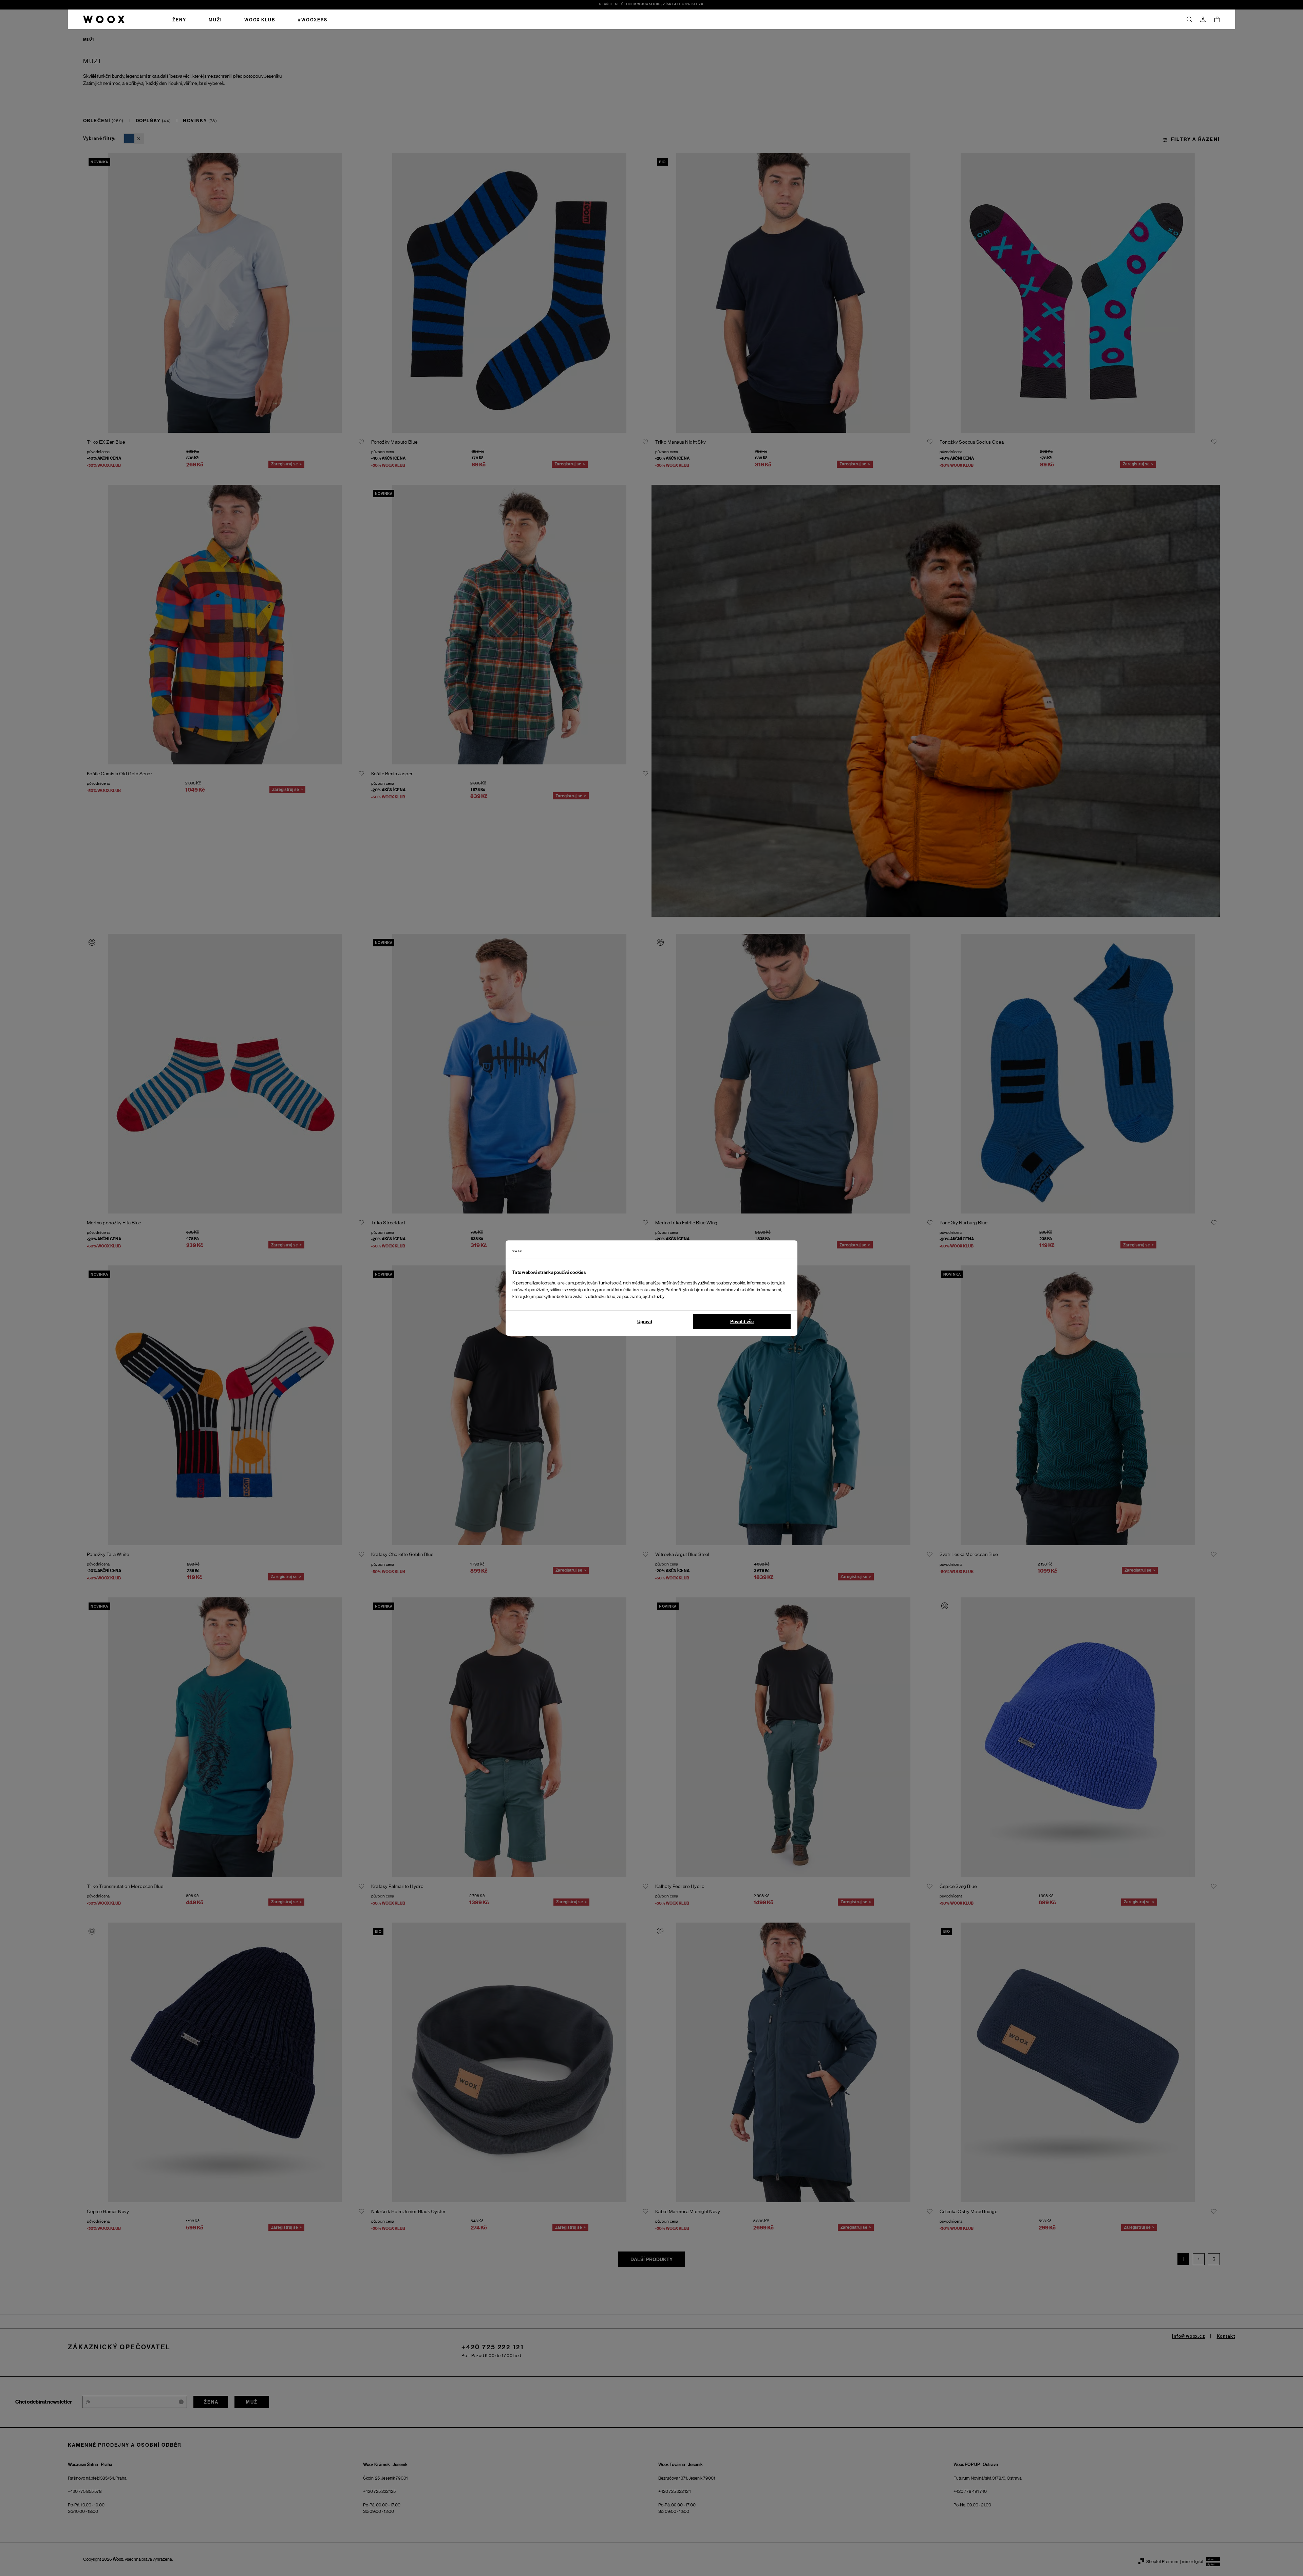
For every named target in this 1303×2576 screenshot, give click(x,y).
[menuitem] (179, 19)
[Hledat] (1189, 19)
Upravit (645, 1322)
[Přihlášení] (1203, 19)
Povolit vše (742, 1322)
